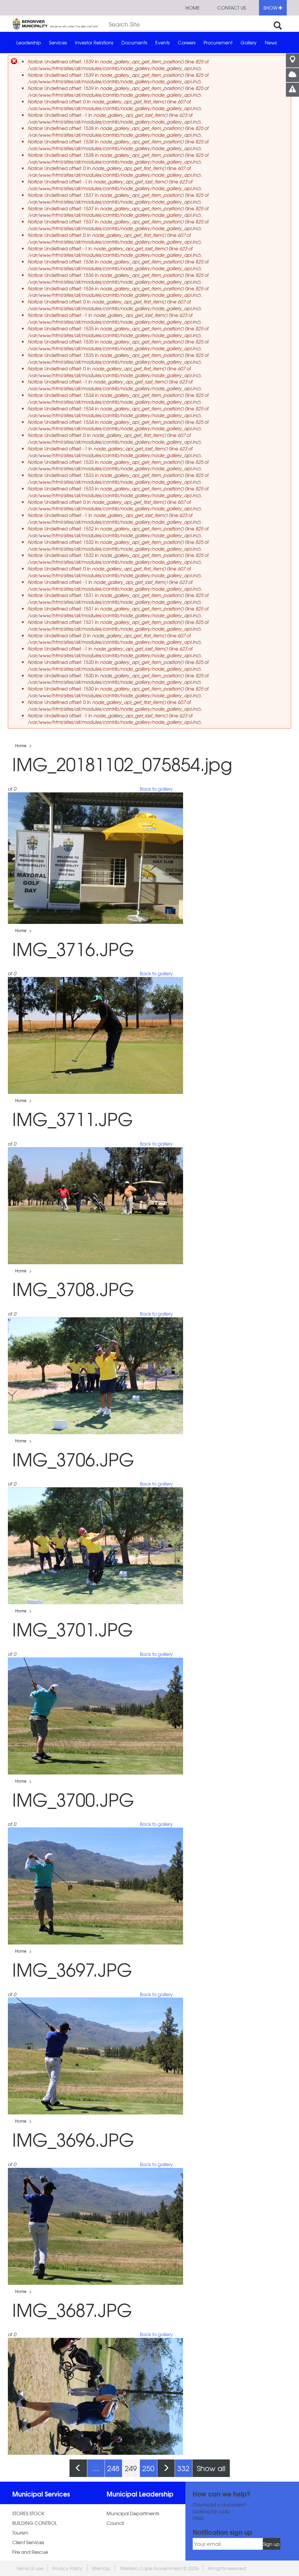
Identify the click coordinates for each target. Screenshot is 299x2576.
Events (162, 42)
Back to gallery (156, 789)
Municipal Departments (133, 2513)
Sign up (271, 2544)
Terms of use (30, 2568)
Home (193, 8)
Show (271, 8)
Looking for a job (211, 2511)
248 (113, 2468)
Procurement (218, 42)
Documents (134, 42)
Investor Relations (94, 42)
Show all (211, 2468)
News (271, 42)
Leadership (29, 42)
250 (148, 2468)
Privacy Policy (67, 2568)
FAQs (198, 2518)
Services (58, 42)
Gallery (249, 42)
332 (183, 2468)
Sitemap (101, 2568)
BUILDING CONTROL (35, 2523)
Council (115, 2523)
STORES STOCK (28, 2513)
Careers (187, 42)
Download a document (219, 2505)
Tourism (20, 2533)
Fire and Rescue (30, 2552)
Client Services (28, 2542)
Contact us (232, 8)
